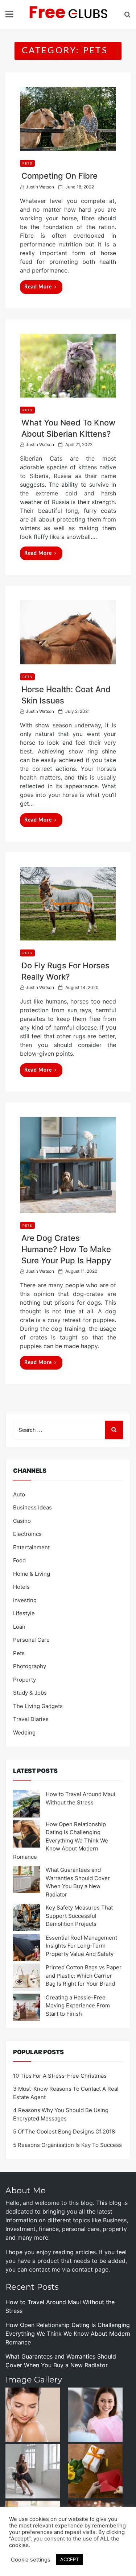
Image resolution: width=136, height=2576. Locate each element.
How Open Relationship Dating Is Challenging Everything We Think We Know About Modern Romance (61, 1840)
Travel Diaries (31, 1719)
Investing (25, 1600)
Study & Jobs (30, 1693)
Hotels (21, 1587)
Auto (19, 1494)
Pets (27, 163)
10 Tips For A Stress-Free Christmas (60, 2076)
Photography (30, 1666)
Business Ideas (32, 1507)
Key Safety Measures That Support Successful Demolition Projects (79, 1916)
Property (24, 1680)
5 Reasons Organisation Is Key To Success (67, 2145)
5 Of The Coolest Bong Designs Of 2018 (64, 2132)
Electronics (27, 1534)
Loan (19, 1627)
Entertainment (31, 1547)
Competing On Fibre (59, 176)
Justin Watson (40, 187)
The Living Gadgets (38, 1706)
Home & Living (32, 1574)
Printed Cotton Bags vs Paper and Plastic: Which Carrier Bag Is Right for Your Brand (84, 1975)
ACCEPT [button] (69, 2559)
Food (19, 1560)
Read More (38, 287)
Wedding (24, 1732)
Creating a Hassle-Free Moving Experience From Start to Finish (78, 2006)
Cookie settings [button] (31, 2560)
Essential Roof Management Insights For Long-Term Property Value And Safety (81, 1946)
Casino (22, 1521)
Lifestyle (24, 1613)
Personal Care (31, 1640)
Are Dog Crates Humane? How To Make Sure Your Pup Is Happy (66, 1249)
